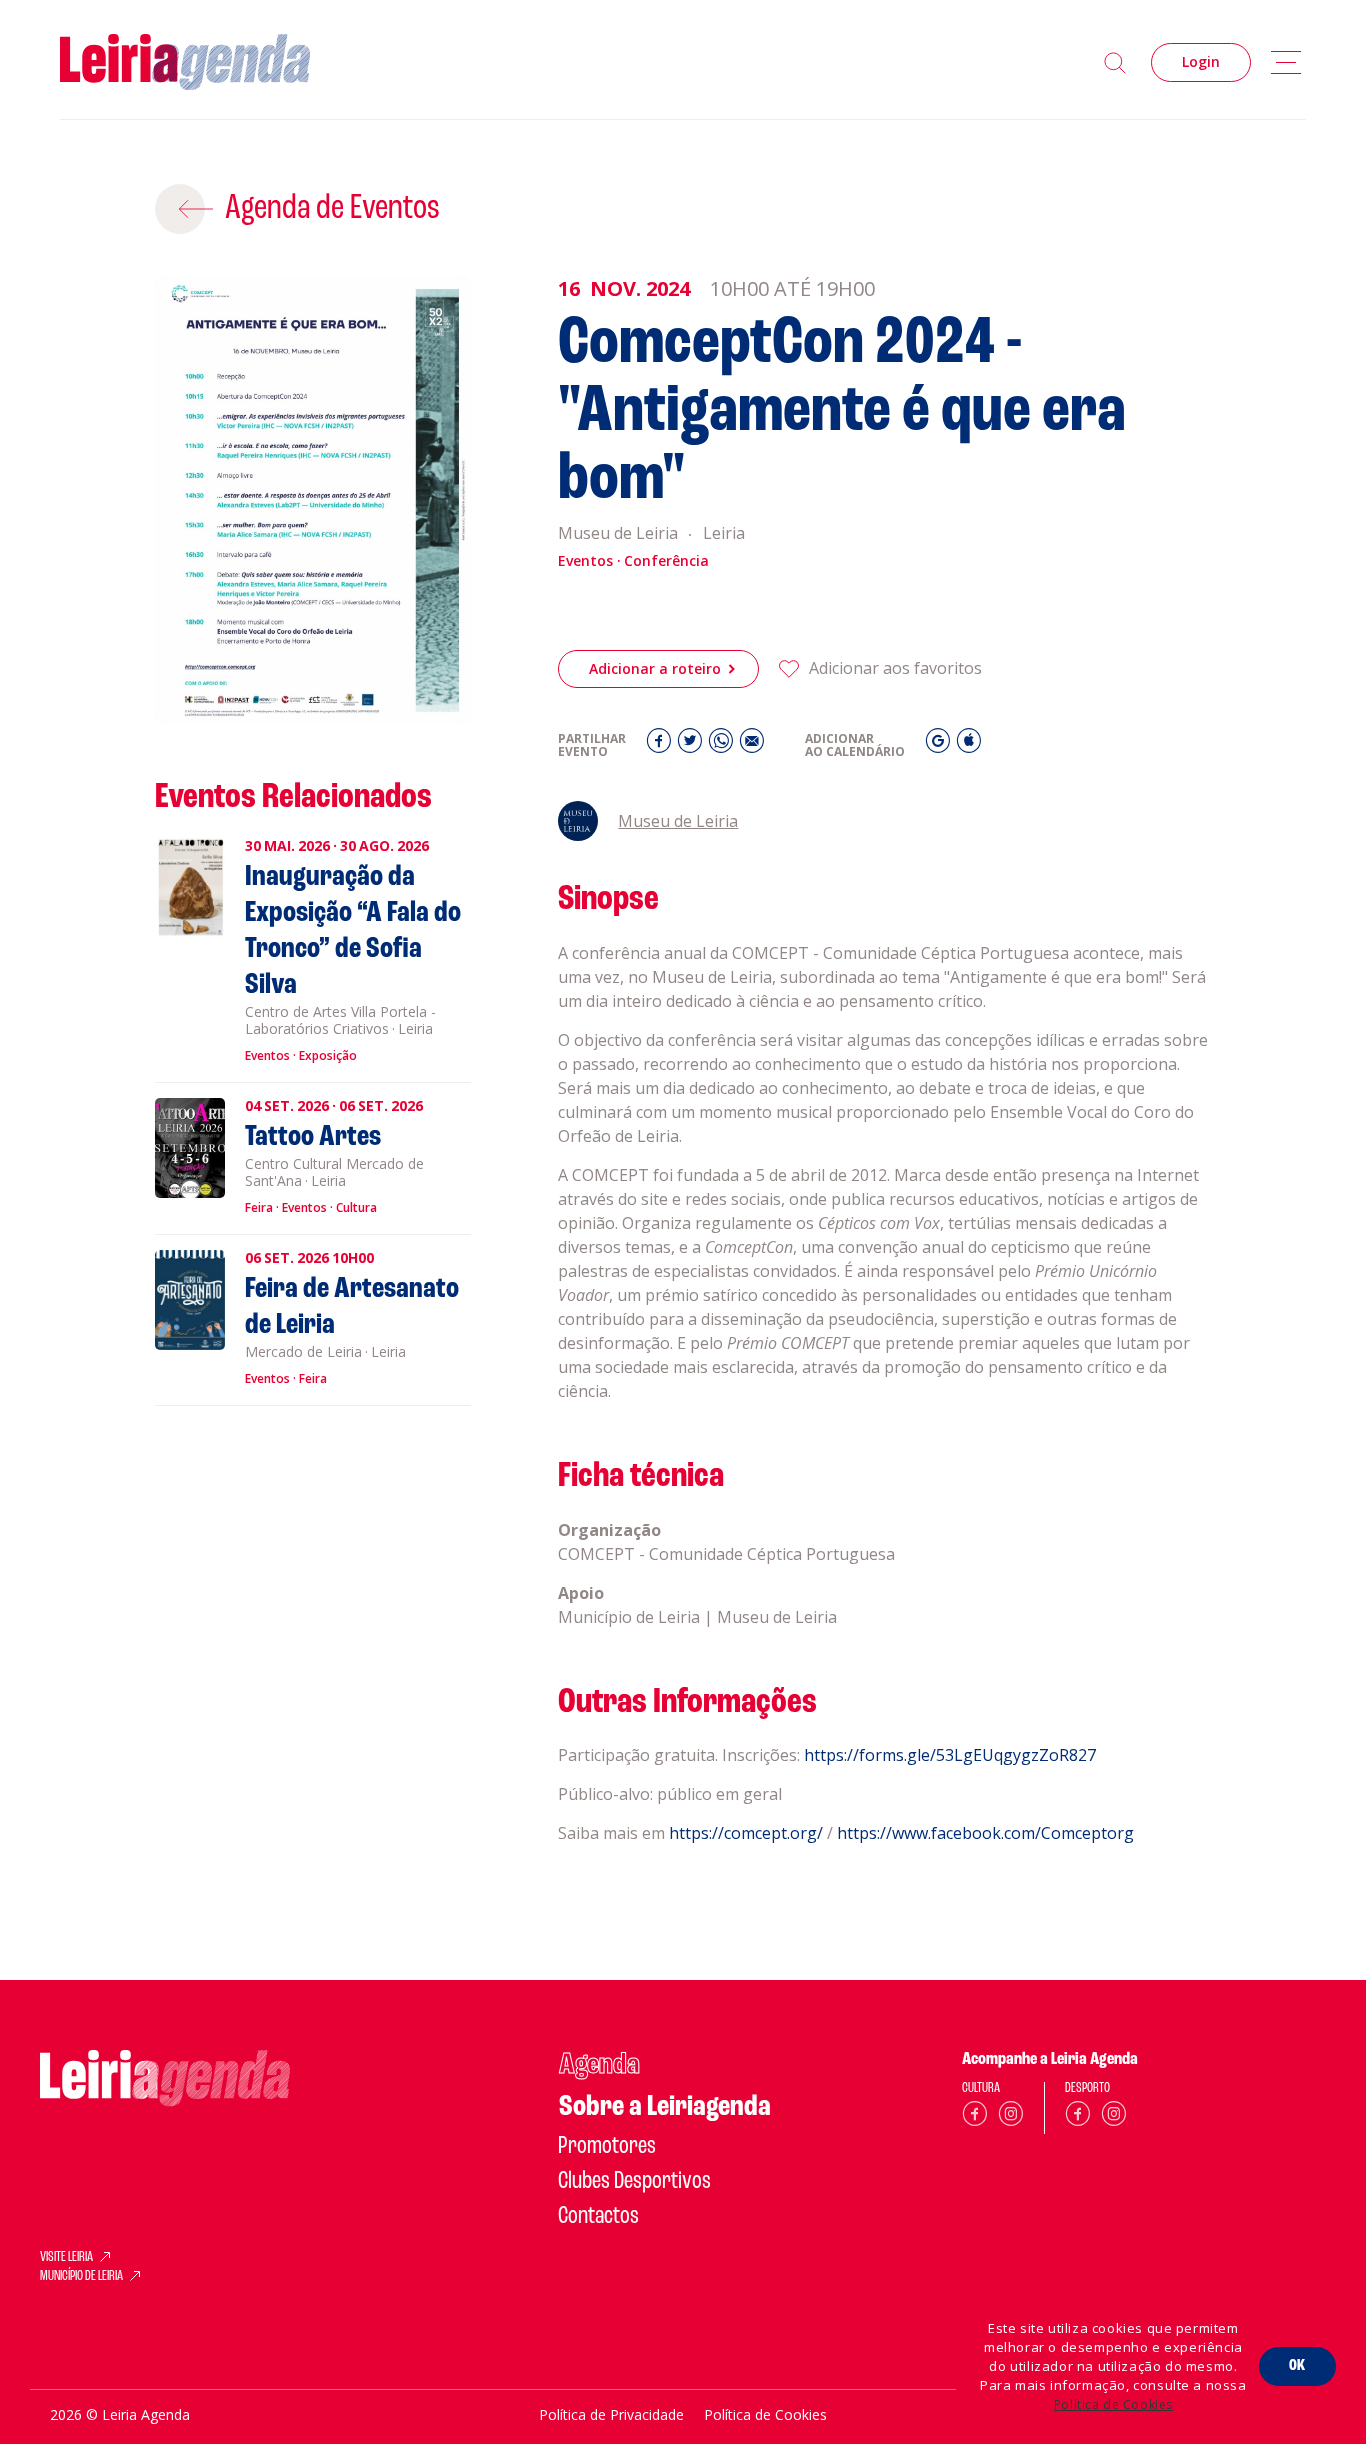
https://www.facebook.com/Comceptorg (985, 1833)
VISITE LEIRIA (66, 2258)
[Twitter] (692, 745)
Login (1201, 61)
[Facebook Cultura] (975, 2117)
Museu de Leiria (678, 821)
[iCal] (969, 745)
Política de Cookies (1113, 2404)
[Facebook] (661, 745)
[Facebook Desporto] (1078, 2117)
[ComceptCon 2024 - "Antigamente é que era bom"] (313, 501)
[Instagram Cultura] (1011, 2117)
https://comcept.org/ (746, 1833)
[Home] (185, 62)
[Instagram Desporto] (1114, 2117)
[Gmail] (940, 745)
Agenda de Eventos (332, 209)
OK (1297, 2366)
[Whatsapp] (723, 745)
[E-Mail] (752, 745)
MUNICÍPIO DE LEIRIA (81, 2277)
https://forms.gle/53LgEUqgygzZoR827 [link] (950, 1755)
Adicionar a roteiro (655, 668)
